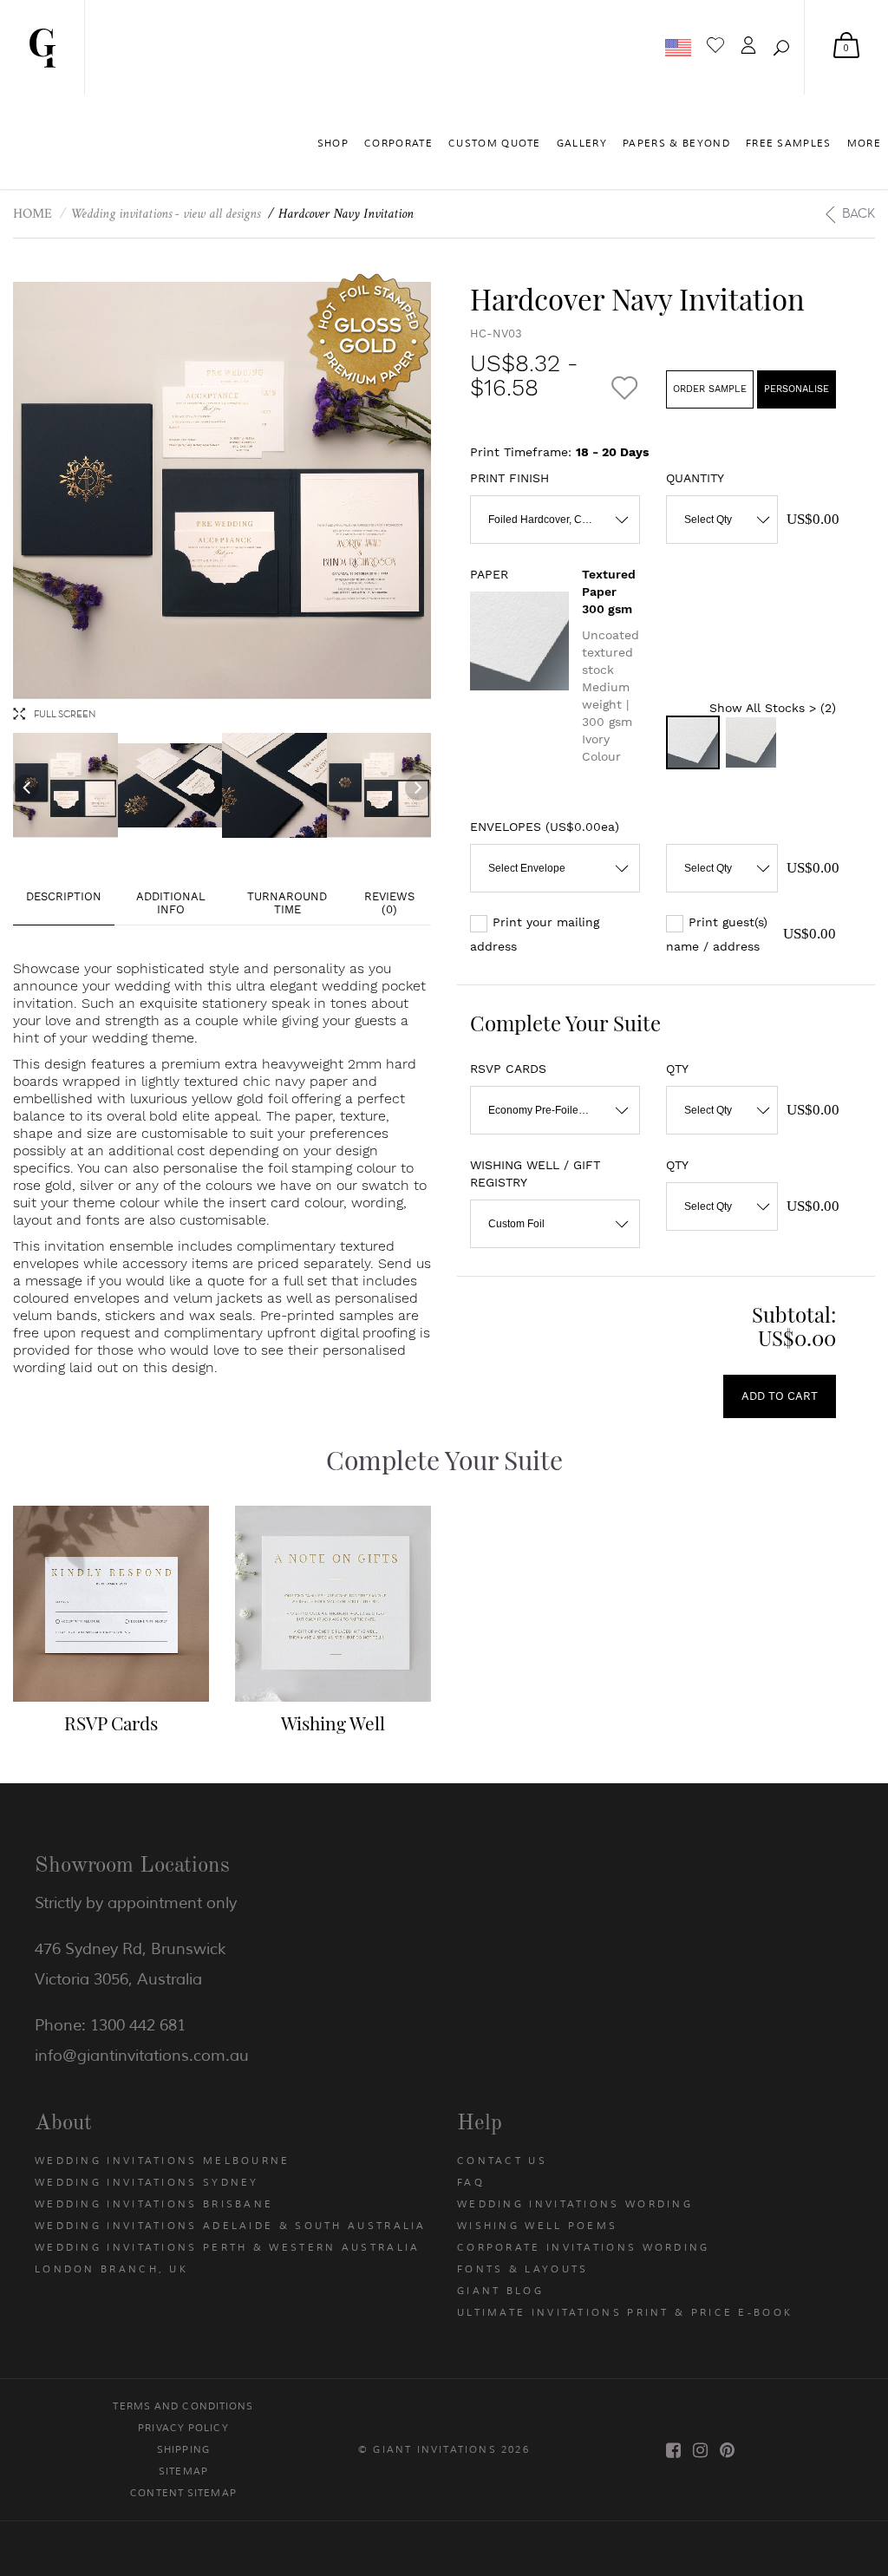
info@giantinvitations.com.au (142, 2056)
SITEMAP (183, 2471)
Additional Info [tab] (171, 903)
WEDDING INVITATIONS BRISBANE (154, 2204)
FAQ (471, 2182)
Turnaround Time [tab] (287, 903)
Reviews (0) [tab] (389, 903)
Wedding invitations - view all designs (165, 214)
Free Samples (789, 143)
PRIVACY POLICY (183, 2428)
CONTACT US (502, 2161)
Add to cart (95, 1647)
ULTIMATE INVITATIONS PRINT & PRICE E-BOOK (625, 2312)
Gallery (582, 143)
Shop (333, 143)
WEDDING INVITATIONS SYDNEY (147, 2182)
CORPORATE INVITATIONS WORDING (584, 2247)
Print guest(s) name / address (717, 934)
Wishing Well (333, 1723)
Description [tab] (64, 896)
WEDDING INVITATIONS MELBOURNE (163, 2161)
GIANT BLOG (500, 2291)
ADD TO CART (780, 1396)
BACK (859, 213)
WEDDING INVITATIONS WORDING (575, 2204)
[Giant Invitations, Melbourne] (42, 47)
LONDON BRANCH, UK (111, 2269)
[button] (781, 48)
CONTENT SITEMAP (183, 2493)
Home (33, 214)
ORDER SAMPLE (710, 389)
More (864, 143)
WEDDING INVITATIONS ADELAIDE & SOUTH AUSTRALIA (231, 2226)
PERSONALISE (797, 389)
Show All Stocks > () (773, 708)
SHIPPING (183, 2449)
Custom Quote (495, 143)
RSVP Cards (111, 1723)
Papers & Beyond (676, 143)
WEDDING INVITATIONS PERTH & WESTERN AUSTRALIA (228, 2247)
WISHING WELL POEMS (537, 2226)
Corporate (398, 143)
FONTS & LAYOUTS (523, 2269)
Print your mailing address (535, 934)
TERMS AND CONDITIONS (183, 2406)
